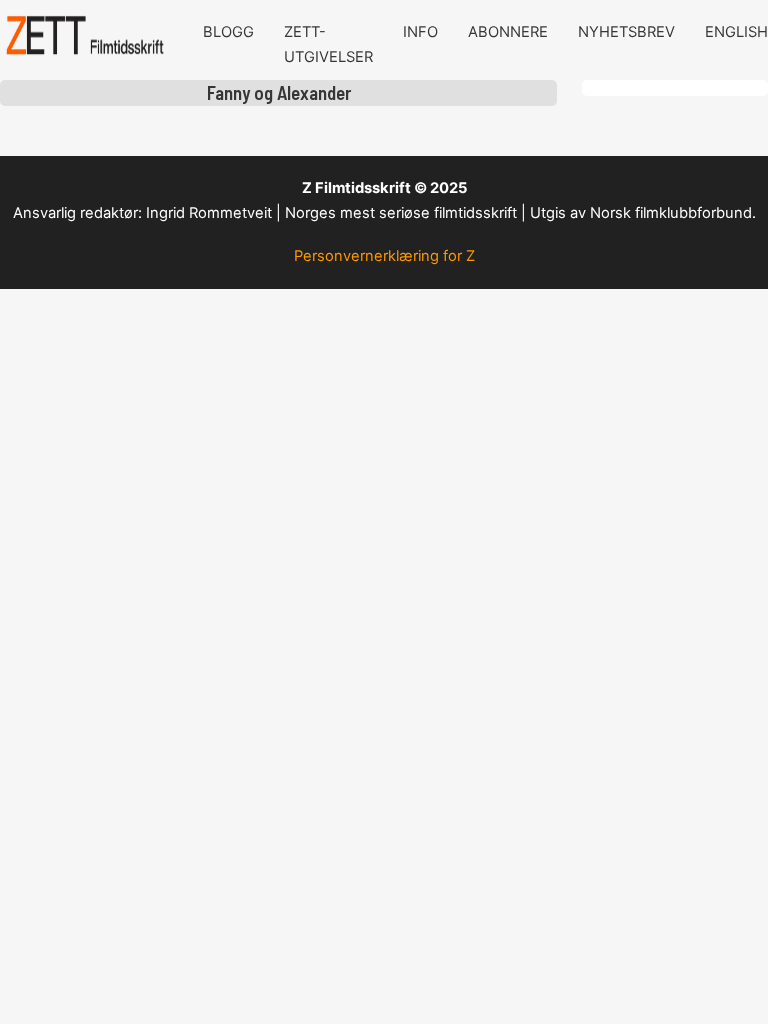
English (736, 32)
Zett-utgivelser (328, 44)
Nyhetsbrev (626, 32)
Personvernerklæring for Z (384, 256)
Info (420, 32)
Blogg (228, 32)
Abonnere (508, 32)
